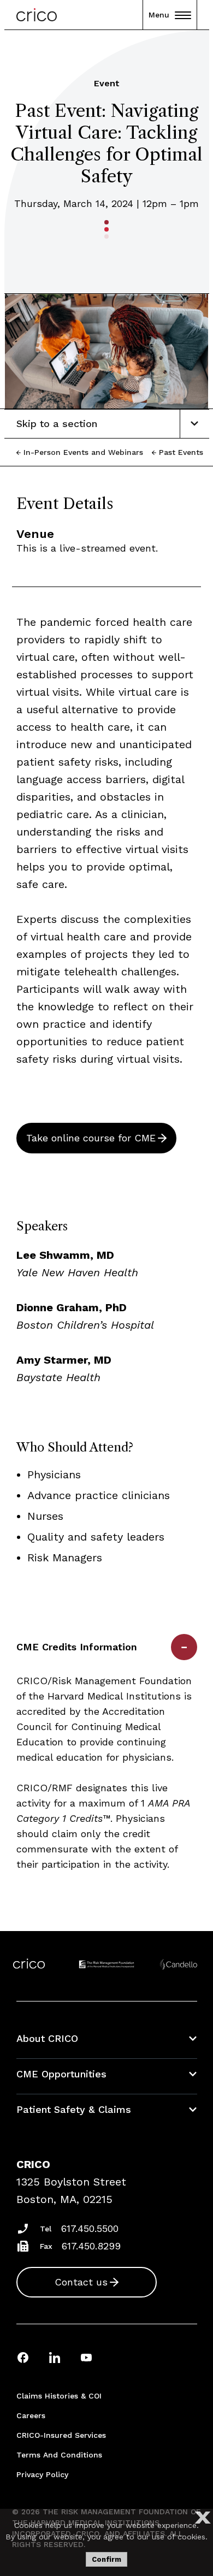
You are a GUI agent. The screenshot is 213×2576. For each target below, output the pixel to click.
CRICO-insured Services (61, 2435)
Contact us (81, 2282)
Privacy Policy (42, 2474)
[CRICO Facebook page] (23, 2357)
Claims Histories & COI (59, 2396)
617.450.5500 (90, 2228)
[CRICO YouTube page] (86, 2357)
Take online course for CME (91, 1138)
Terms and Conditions (59, 2455)
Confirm (106, 2559)
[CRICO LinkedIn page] (55, 2357)
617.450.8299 (91, 2246)
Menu (159, 15)
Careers (31, 2415)
